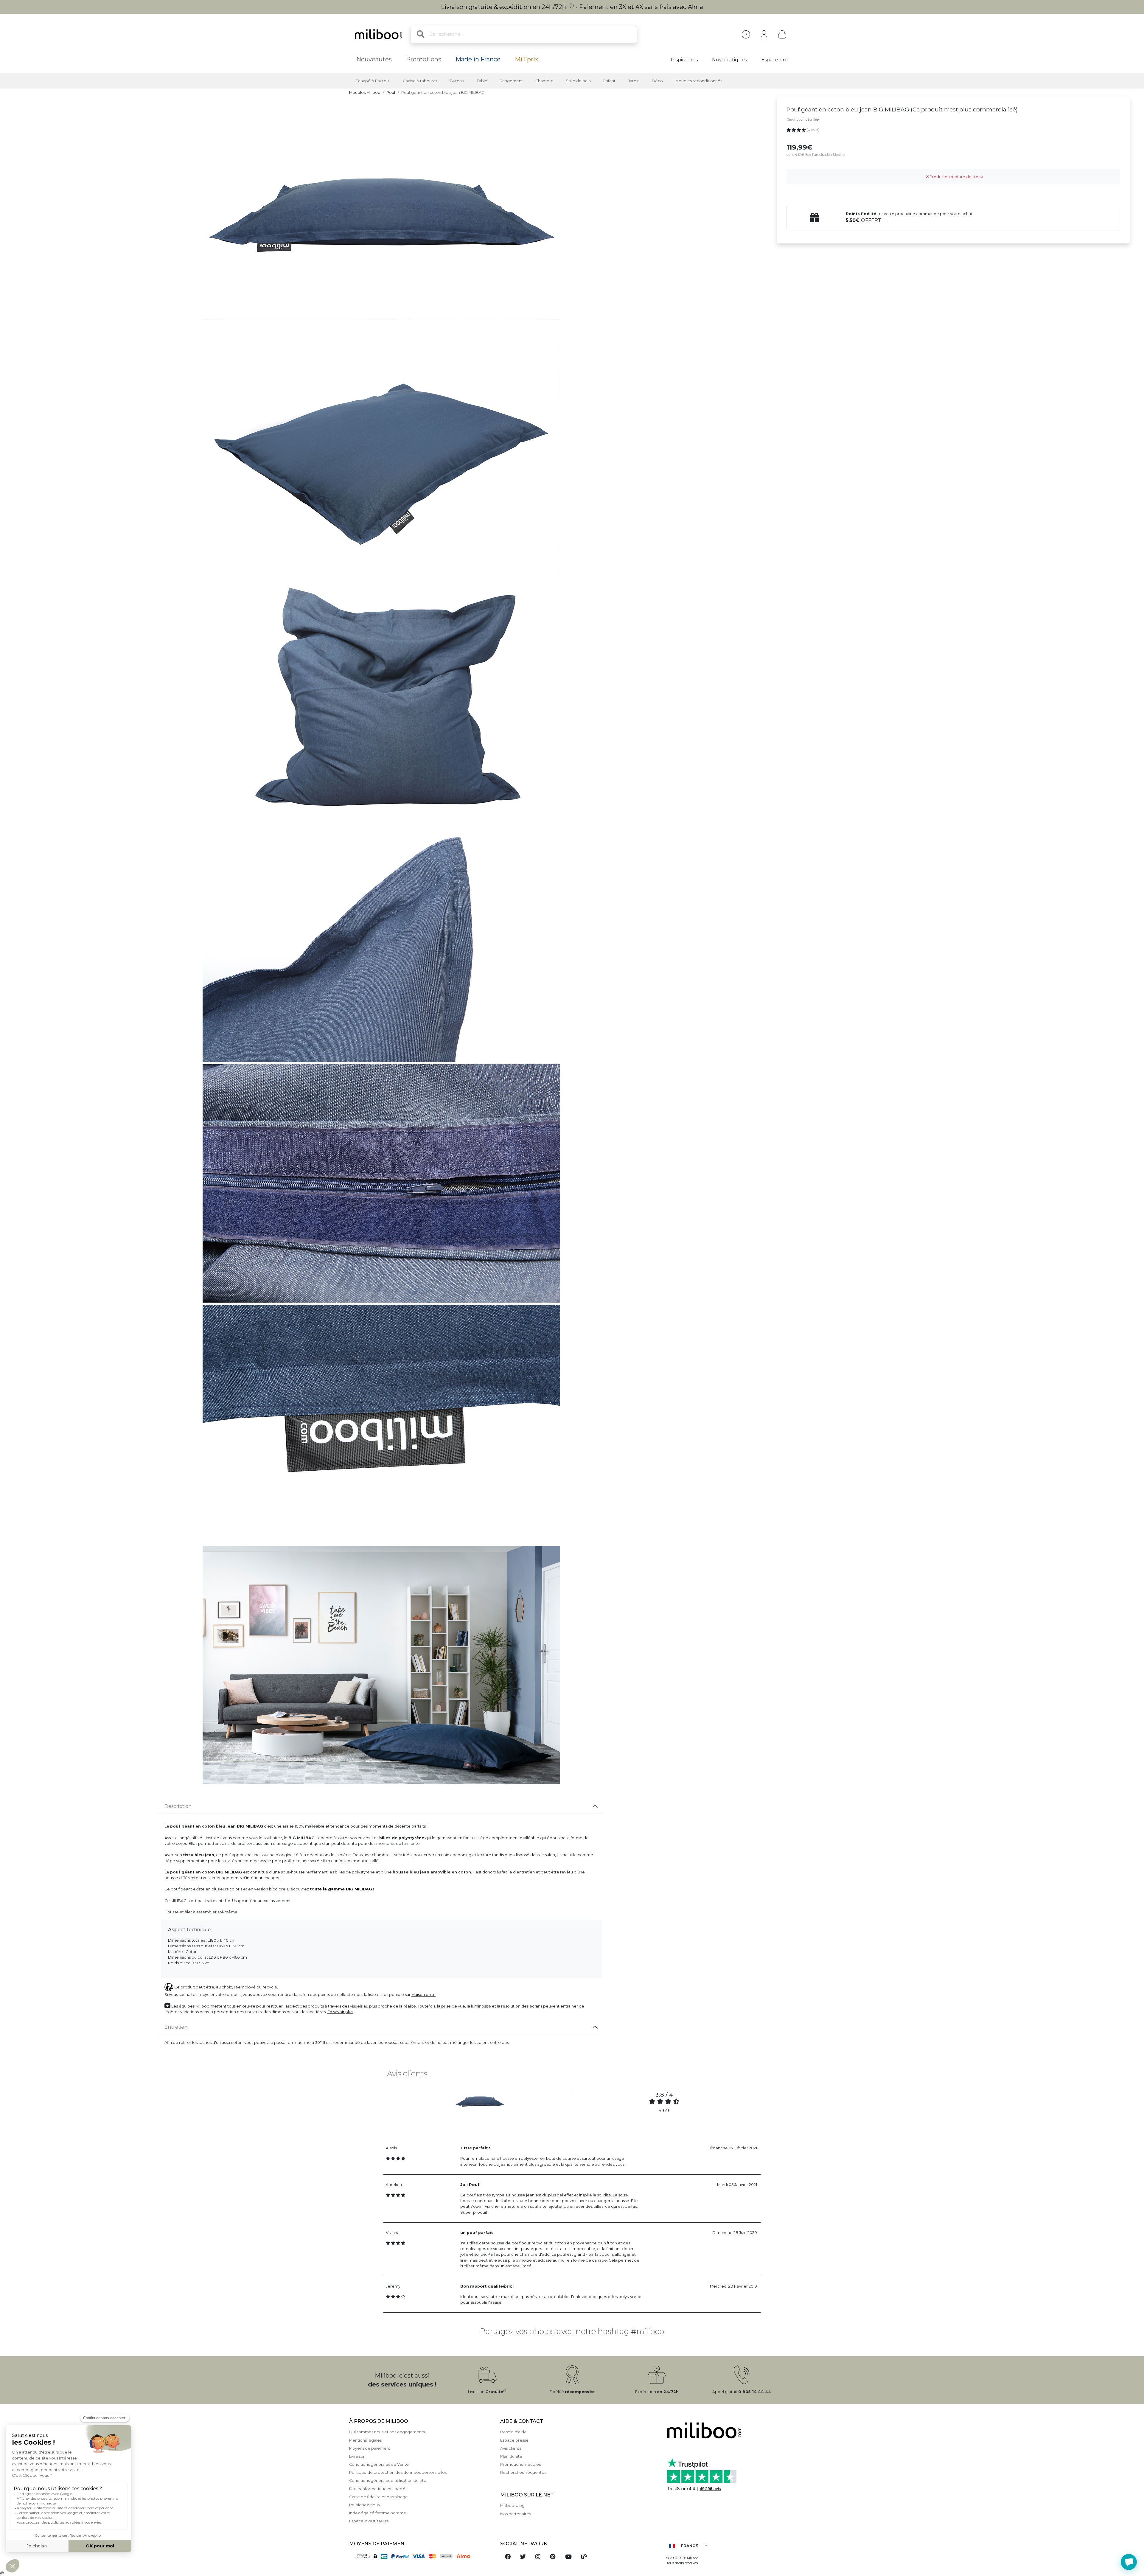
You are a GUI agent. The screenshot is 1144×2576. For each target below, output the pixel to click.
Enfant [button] (609, 81)
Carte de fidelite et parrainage (379, 2497)
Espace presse (514, 2440)
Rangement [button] (511, 81)
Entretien (176, 2027)
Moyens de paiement (370, 2448)
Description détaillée (803, 119)
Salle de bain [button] (578, 81)
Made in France (478, 59)
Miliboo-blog (512, 2506)
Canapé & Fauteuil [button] (373, 81)
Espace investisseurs (369, 2521)
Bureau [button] (457, 81)
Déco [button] (657, 81)
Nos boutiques (729, 60)
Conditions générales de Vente (379, 2464)
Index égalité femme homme (378, 2513)
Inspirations (684, 60)
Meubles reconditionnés (699, 81)
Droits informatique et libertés (378, 2489)
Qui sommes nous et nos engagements (387, 2432)
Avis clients (511, 2448)
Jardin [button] (634, 81)
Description (178, 1806)
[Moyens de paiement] (421, 2556)
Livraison (357, 2456)
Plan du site (511, 2456)
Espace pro (774, 60)
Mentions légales (365, 2440)
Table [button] (482, 81)
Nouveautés (374, 59)
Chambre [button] (544, 81)
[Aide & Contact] (746, 34)
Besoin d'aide (513, 2432)
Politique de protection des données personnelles (398, 2472)
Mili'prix (527, 59)
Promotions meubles (520, 2464)
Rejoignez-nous (364, 2505)
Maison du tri (423, 1995)
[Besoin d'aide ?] (1129, 2562)
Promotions (424, 59)
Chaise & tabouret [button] (420, 81)
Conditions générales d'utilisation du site (388, 2481)
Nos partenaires (516, 2514)
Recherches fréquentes (523, 2472)
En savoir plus (340, 2012)
